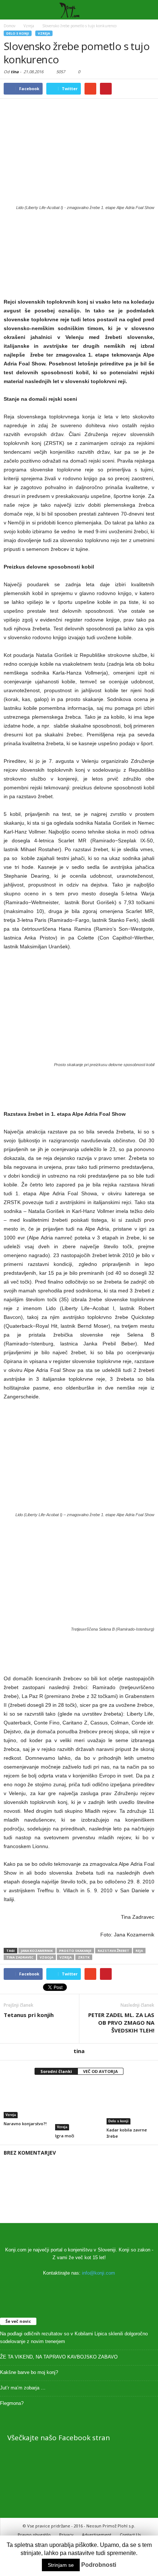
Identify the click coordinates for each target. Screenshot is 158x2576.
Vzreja (44, 33)
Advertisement (97, 2535)
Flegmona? (12, 2403)
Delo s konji (18, 33)
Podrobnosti (99, 2565)
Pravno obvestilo (34, 2535)
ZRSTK (84, 1957)
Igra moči (65, 2136)
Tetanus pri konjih (29, 2015)
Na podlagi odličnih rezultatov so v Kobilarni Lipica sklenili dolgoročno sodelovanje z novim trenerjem (74, 2338)
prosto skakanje (75, 1951)
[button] (147, 10)
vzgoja (46, 1957)
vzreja (66, 1957)
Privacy (66, 2535)
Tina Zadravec (20, 1957)
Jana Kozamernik (37, 1951)
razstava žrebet (114, 1951)
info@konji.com (98, 2273)
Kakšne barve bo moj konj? (29, 2372)
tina (15, 72)
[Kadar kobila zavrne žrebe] (130, 2104)
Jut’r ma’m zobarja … (23, 2388)
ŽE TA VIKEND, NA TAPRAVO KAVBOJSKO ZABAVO (59, 2357)
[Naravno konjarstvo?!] (28, 2100)
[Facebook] (79, 2287)
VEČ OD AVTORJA (100, 2071)
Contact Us (130, 2535)
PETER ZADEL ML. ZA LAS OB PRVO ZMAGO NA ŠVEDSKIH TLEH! (121, 2023)
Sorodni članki (56, 2071)
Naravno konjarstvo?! (25, 2124)
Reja (139, 1951)
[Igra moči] (79, 2106)
